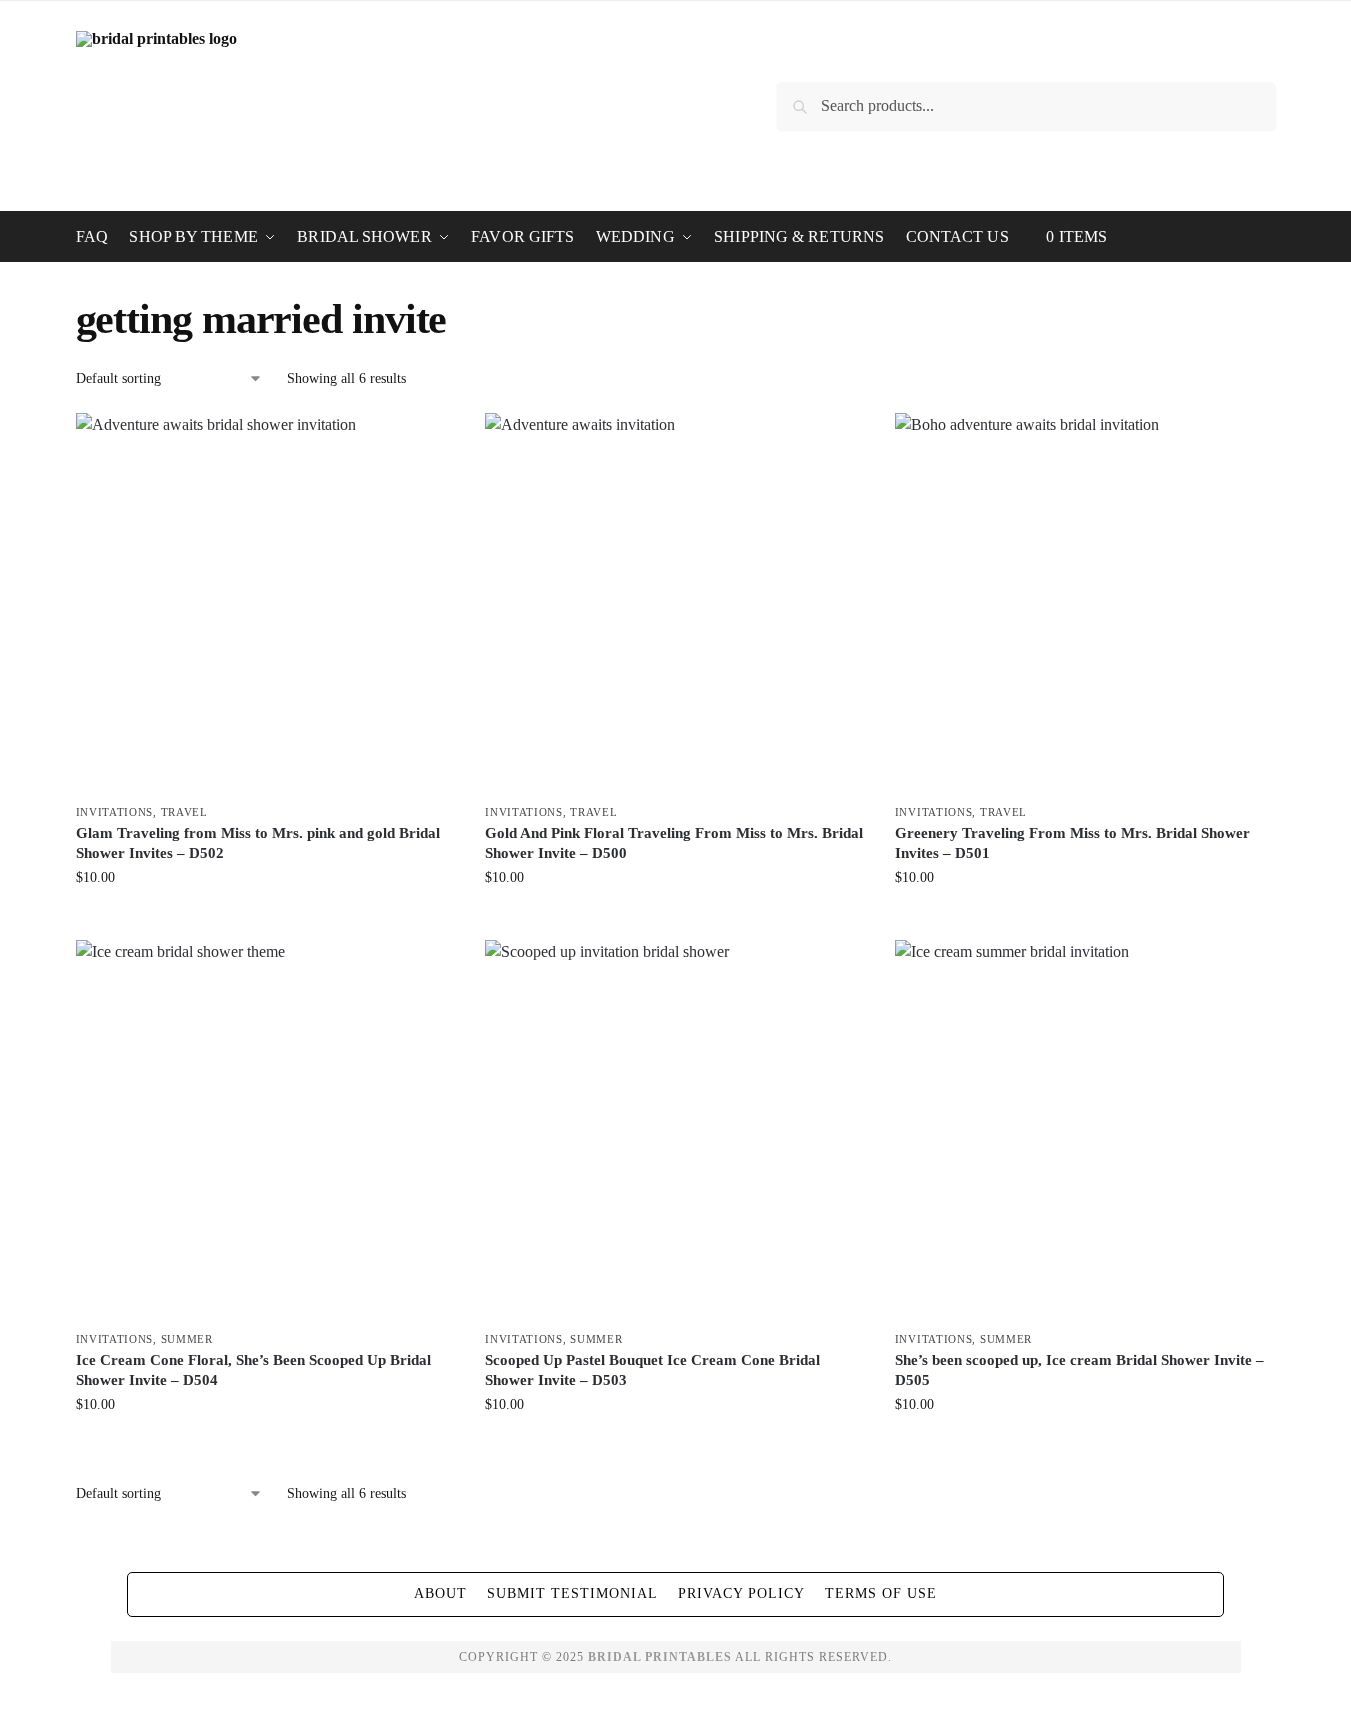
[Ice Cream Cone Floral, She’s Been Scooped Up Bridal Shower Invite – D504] (266, 1130)
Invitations (115, 812)
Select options (265, 919)
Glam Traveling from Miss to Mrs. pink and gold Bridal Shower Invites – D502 (258, 843)
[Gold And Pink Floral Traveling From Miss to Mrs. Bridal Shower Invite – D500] (675, 603)
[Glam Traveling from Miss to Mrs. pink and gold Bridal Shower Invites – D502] (266, 603)
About (440, 1593)
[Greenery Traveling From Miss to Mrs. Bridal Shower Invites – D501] (1085, 603)
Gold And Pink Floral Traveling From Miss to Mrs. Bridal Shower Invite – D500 (674, 843)
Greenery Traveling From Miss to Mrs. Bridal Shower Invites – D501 (1072, 843)
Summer (187, 1339)
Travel (184, 812)
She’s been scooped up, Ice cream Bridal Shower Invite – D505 (1079, 1370)
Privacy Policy (741, 1593)
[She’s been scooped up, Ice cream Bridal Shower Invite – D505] (1085, 1130)
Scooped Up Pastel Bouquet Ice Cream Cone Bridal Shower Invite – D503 (652, 1370)
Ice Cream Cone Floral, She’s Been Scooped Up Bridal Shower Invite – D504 (253, 1370)
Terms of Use (881, 1593)
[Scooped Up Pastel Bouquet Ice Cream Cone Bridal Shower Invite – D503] (675, 1130)
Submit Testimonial (572, 1593)
